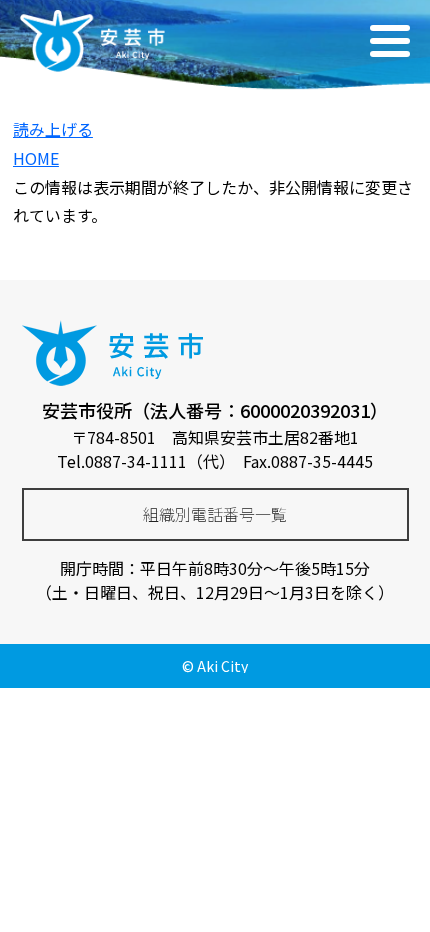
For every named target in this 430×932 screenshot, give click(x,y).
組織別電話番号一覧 (215, 514)
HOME (36, 158)
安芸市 (90, 40)
